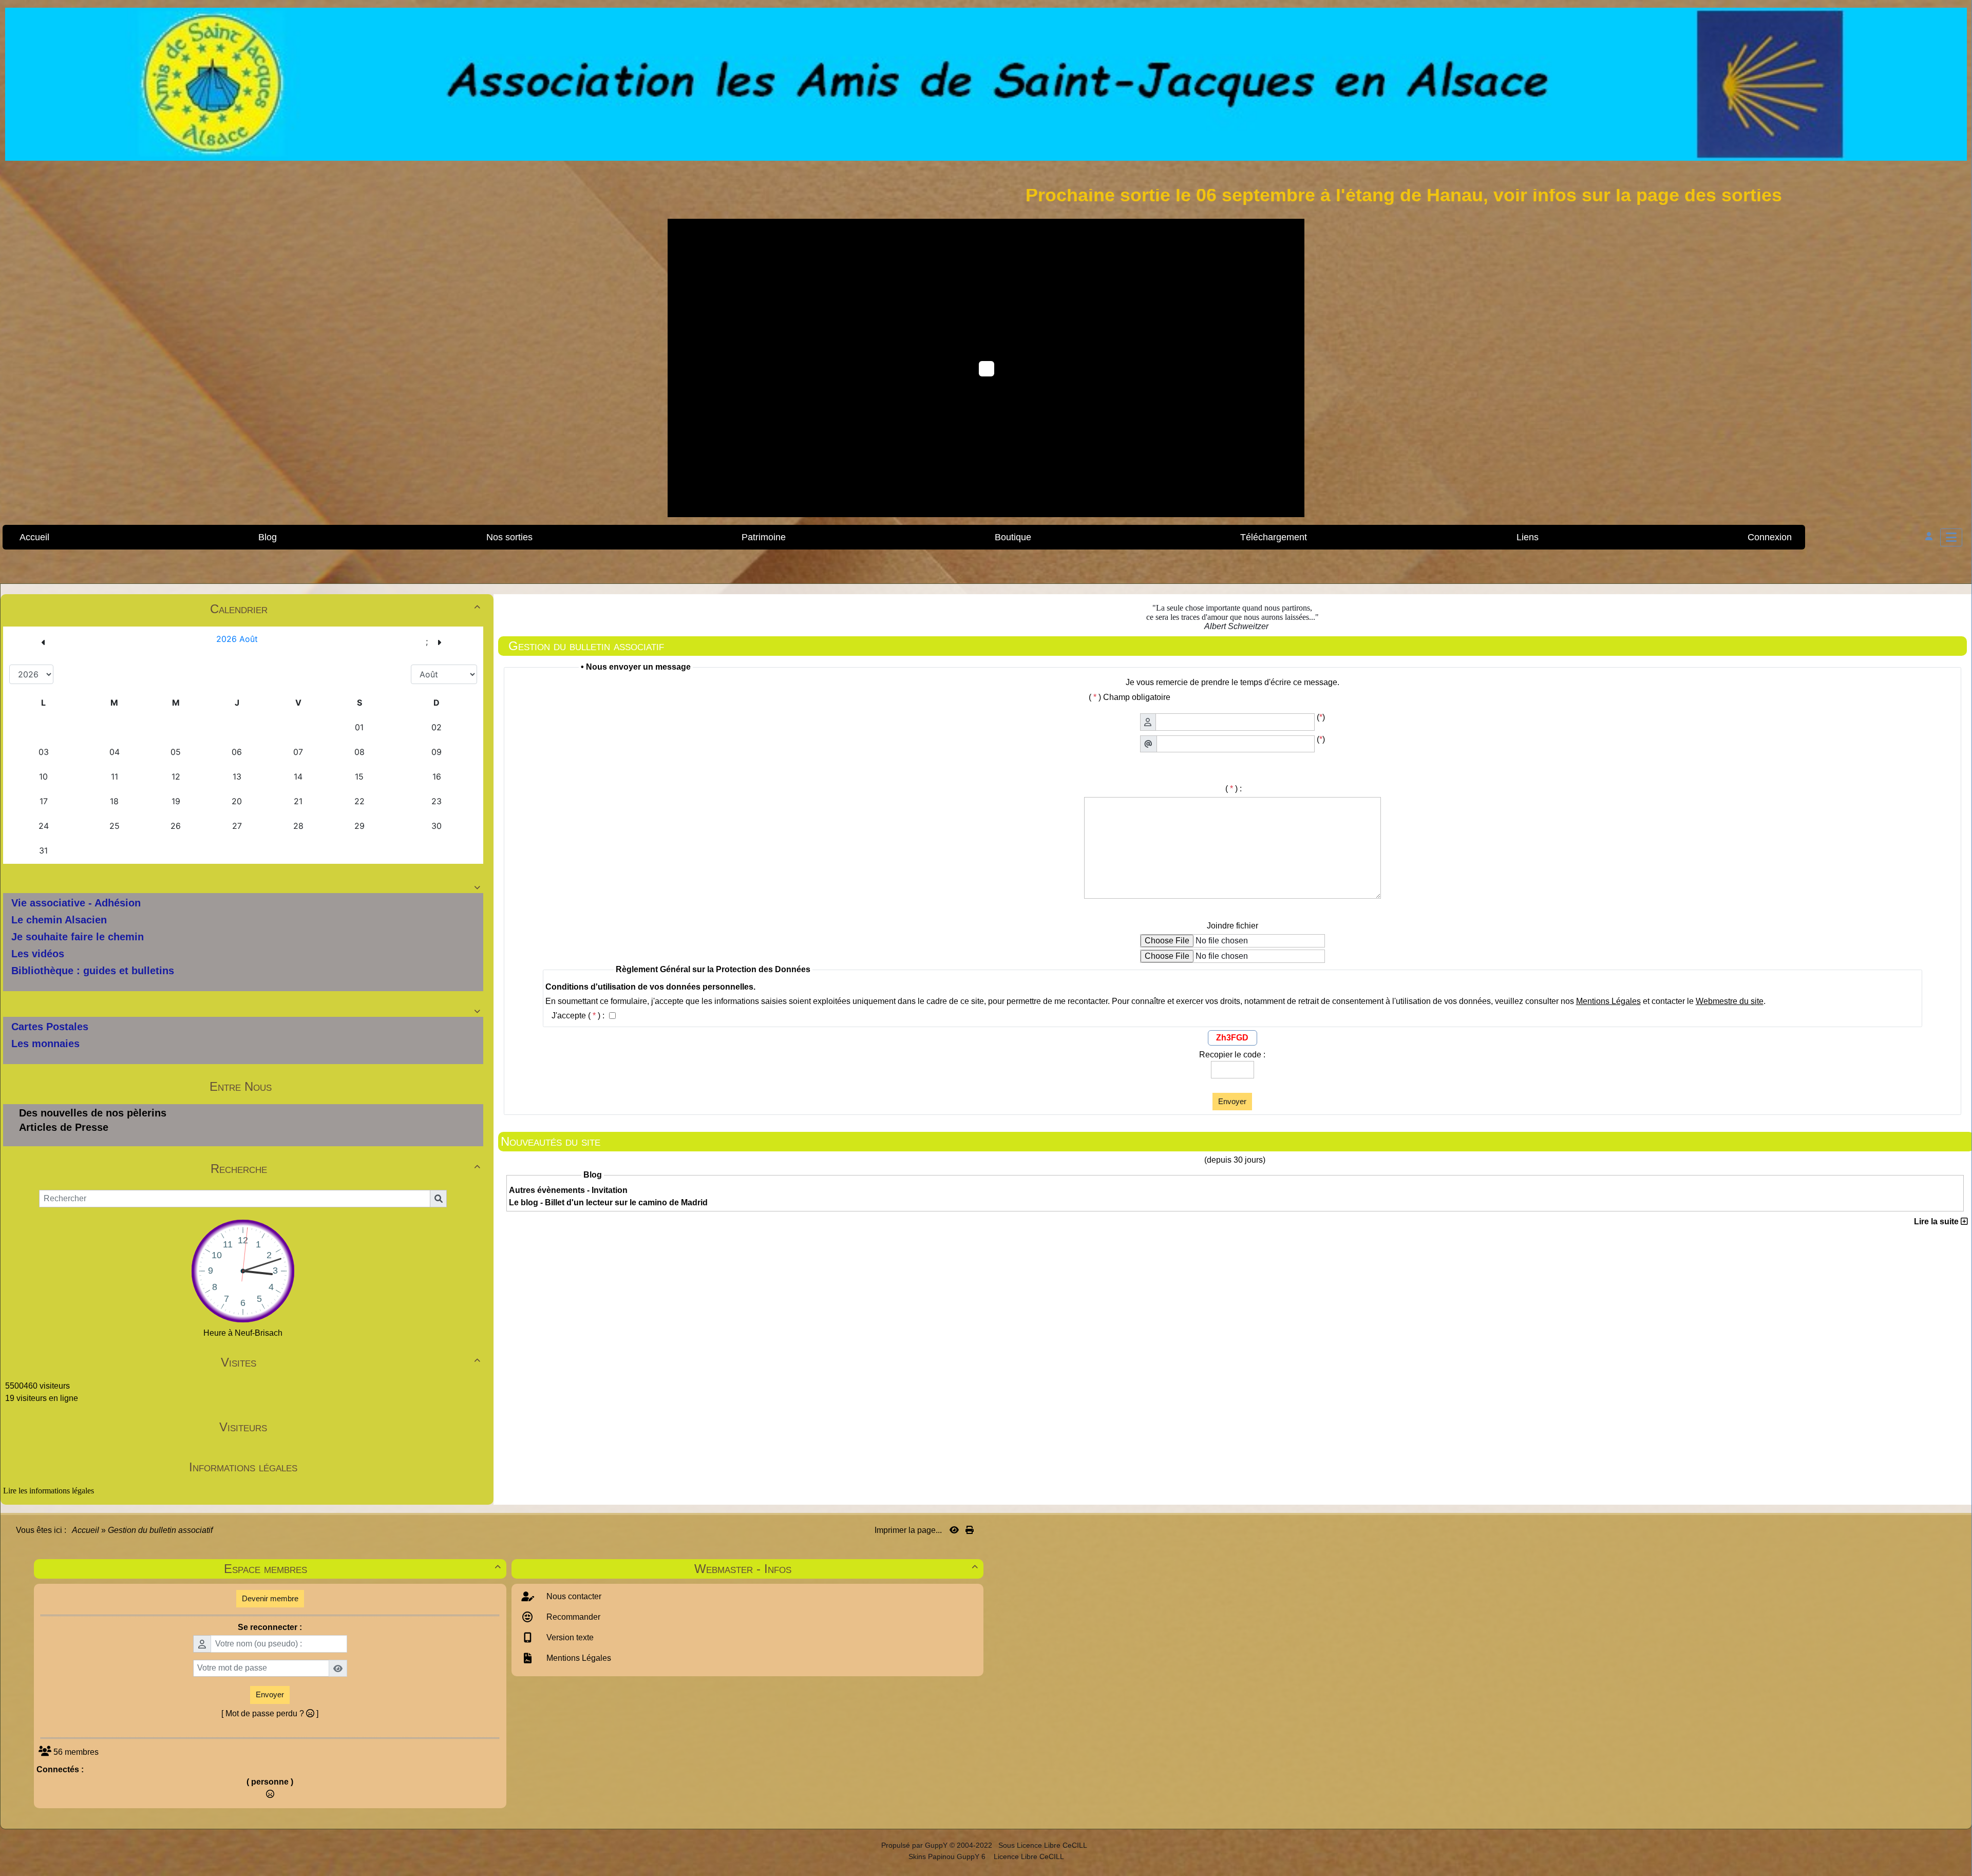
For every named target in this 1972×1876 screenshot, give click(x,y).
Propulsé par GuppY (915, 1845)
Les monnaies (45, 1044)
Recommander (572, 1617)
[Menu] (1951, 537)
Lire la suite (1937, 1221)
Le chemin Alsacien (59, 920)
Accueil (86, 1530)
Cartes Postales (50, 1027)
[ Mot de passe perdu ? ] (270, 1713)
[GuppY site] (872, 1845)
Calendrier (345, 609)
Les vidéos (38, 954)
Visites (350, 1362)
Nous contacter (573, 1596)
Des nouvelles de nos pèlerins (93, 1113)
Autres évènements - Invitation (568, 1190)
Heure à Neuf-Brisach (243, 1333)
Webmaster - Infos (836, 1569)
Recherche (345, 1169)
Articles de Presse (64, 1127)
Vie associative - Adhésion (76, 903)
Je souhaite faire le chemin (78, 937)
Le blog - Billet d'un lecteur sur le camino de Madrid (608, 1202)
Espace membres (362, 1569)
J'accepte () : (579, 1016)
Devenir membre (270, 1598)
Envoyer (1232, 1101)
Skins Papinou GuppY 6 (949, 1856)
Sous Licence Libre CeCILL (1044, 1845)
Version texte (569, 1637)
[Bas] (1957, 791)
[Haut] (1957, 755)
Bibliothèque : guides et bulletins (93, 971)
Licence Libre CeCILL (1028, 1856)
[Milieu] (1957, 773)
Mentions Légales (578, 1658)
